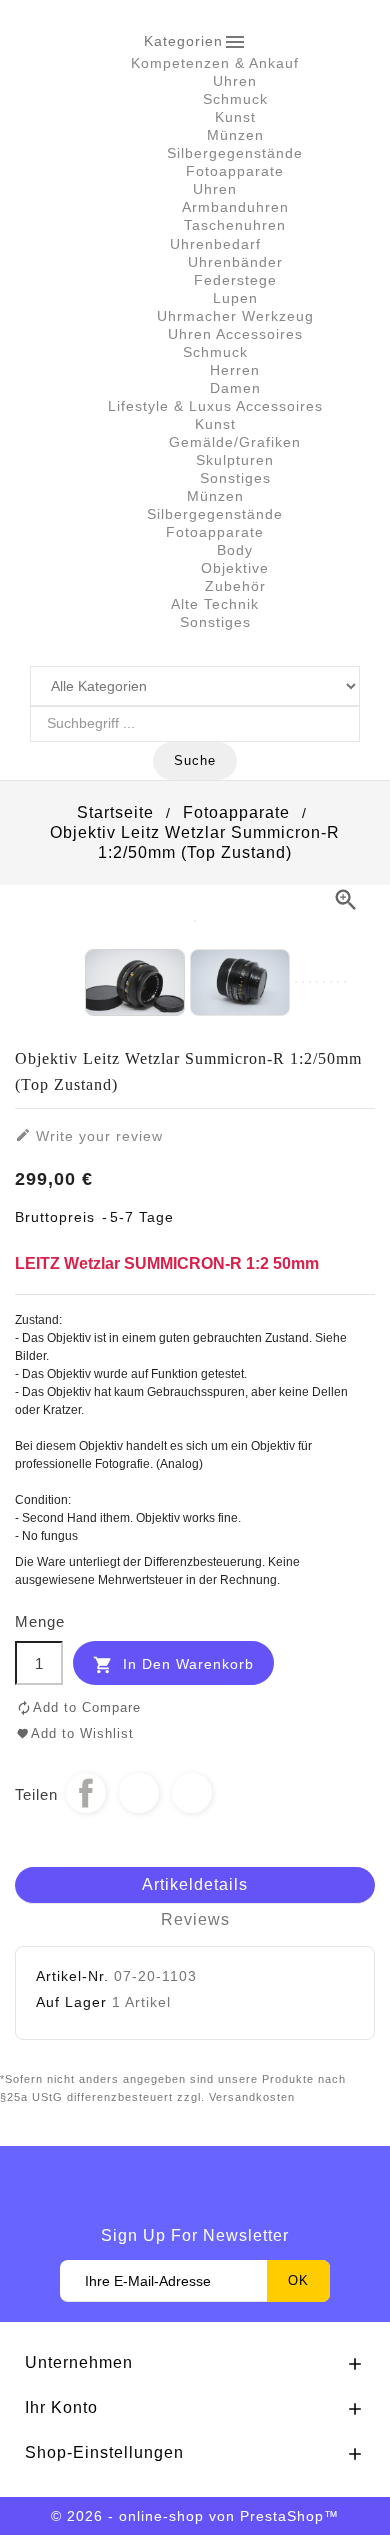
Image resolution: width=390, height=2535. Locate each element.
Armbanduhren (235, 207)
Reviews (195, 1919)
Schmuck (235, 99)
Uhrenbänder (235, 262)
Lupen (235, 298)
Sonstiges (235, 478)
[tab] (195, 1885)
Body (235, 550)
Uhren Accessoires (235, 334)
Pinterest (192, 1793)
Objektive (235, 568)
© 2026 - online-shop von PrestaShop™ (195, 2516)
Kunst (235, 117)
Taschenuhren (235, 225)
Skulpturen (235, 460)
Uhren (235, 81)
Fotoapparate (235, 171)
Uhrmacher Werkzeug (235, 316)
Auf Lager (71, 2002)
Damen (235, 388)
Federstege (235, 280)
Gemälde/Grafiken (235, 442)
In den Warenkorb (173, 1665)
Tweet (139, 1793)
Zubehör (235, 586)
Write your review (89, 1135)
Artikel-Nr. (72, 1976)
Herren (235, 370)
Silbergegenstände (235, 153)
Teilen (86, 1793)
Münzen (235, 135)
